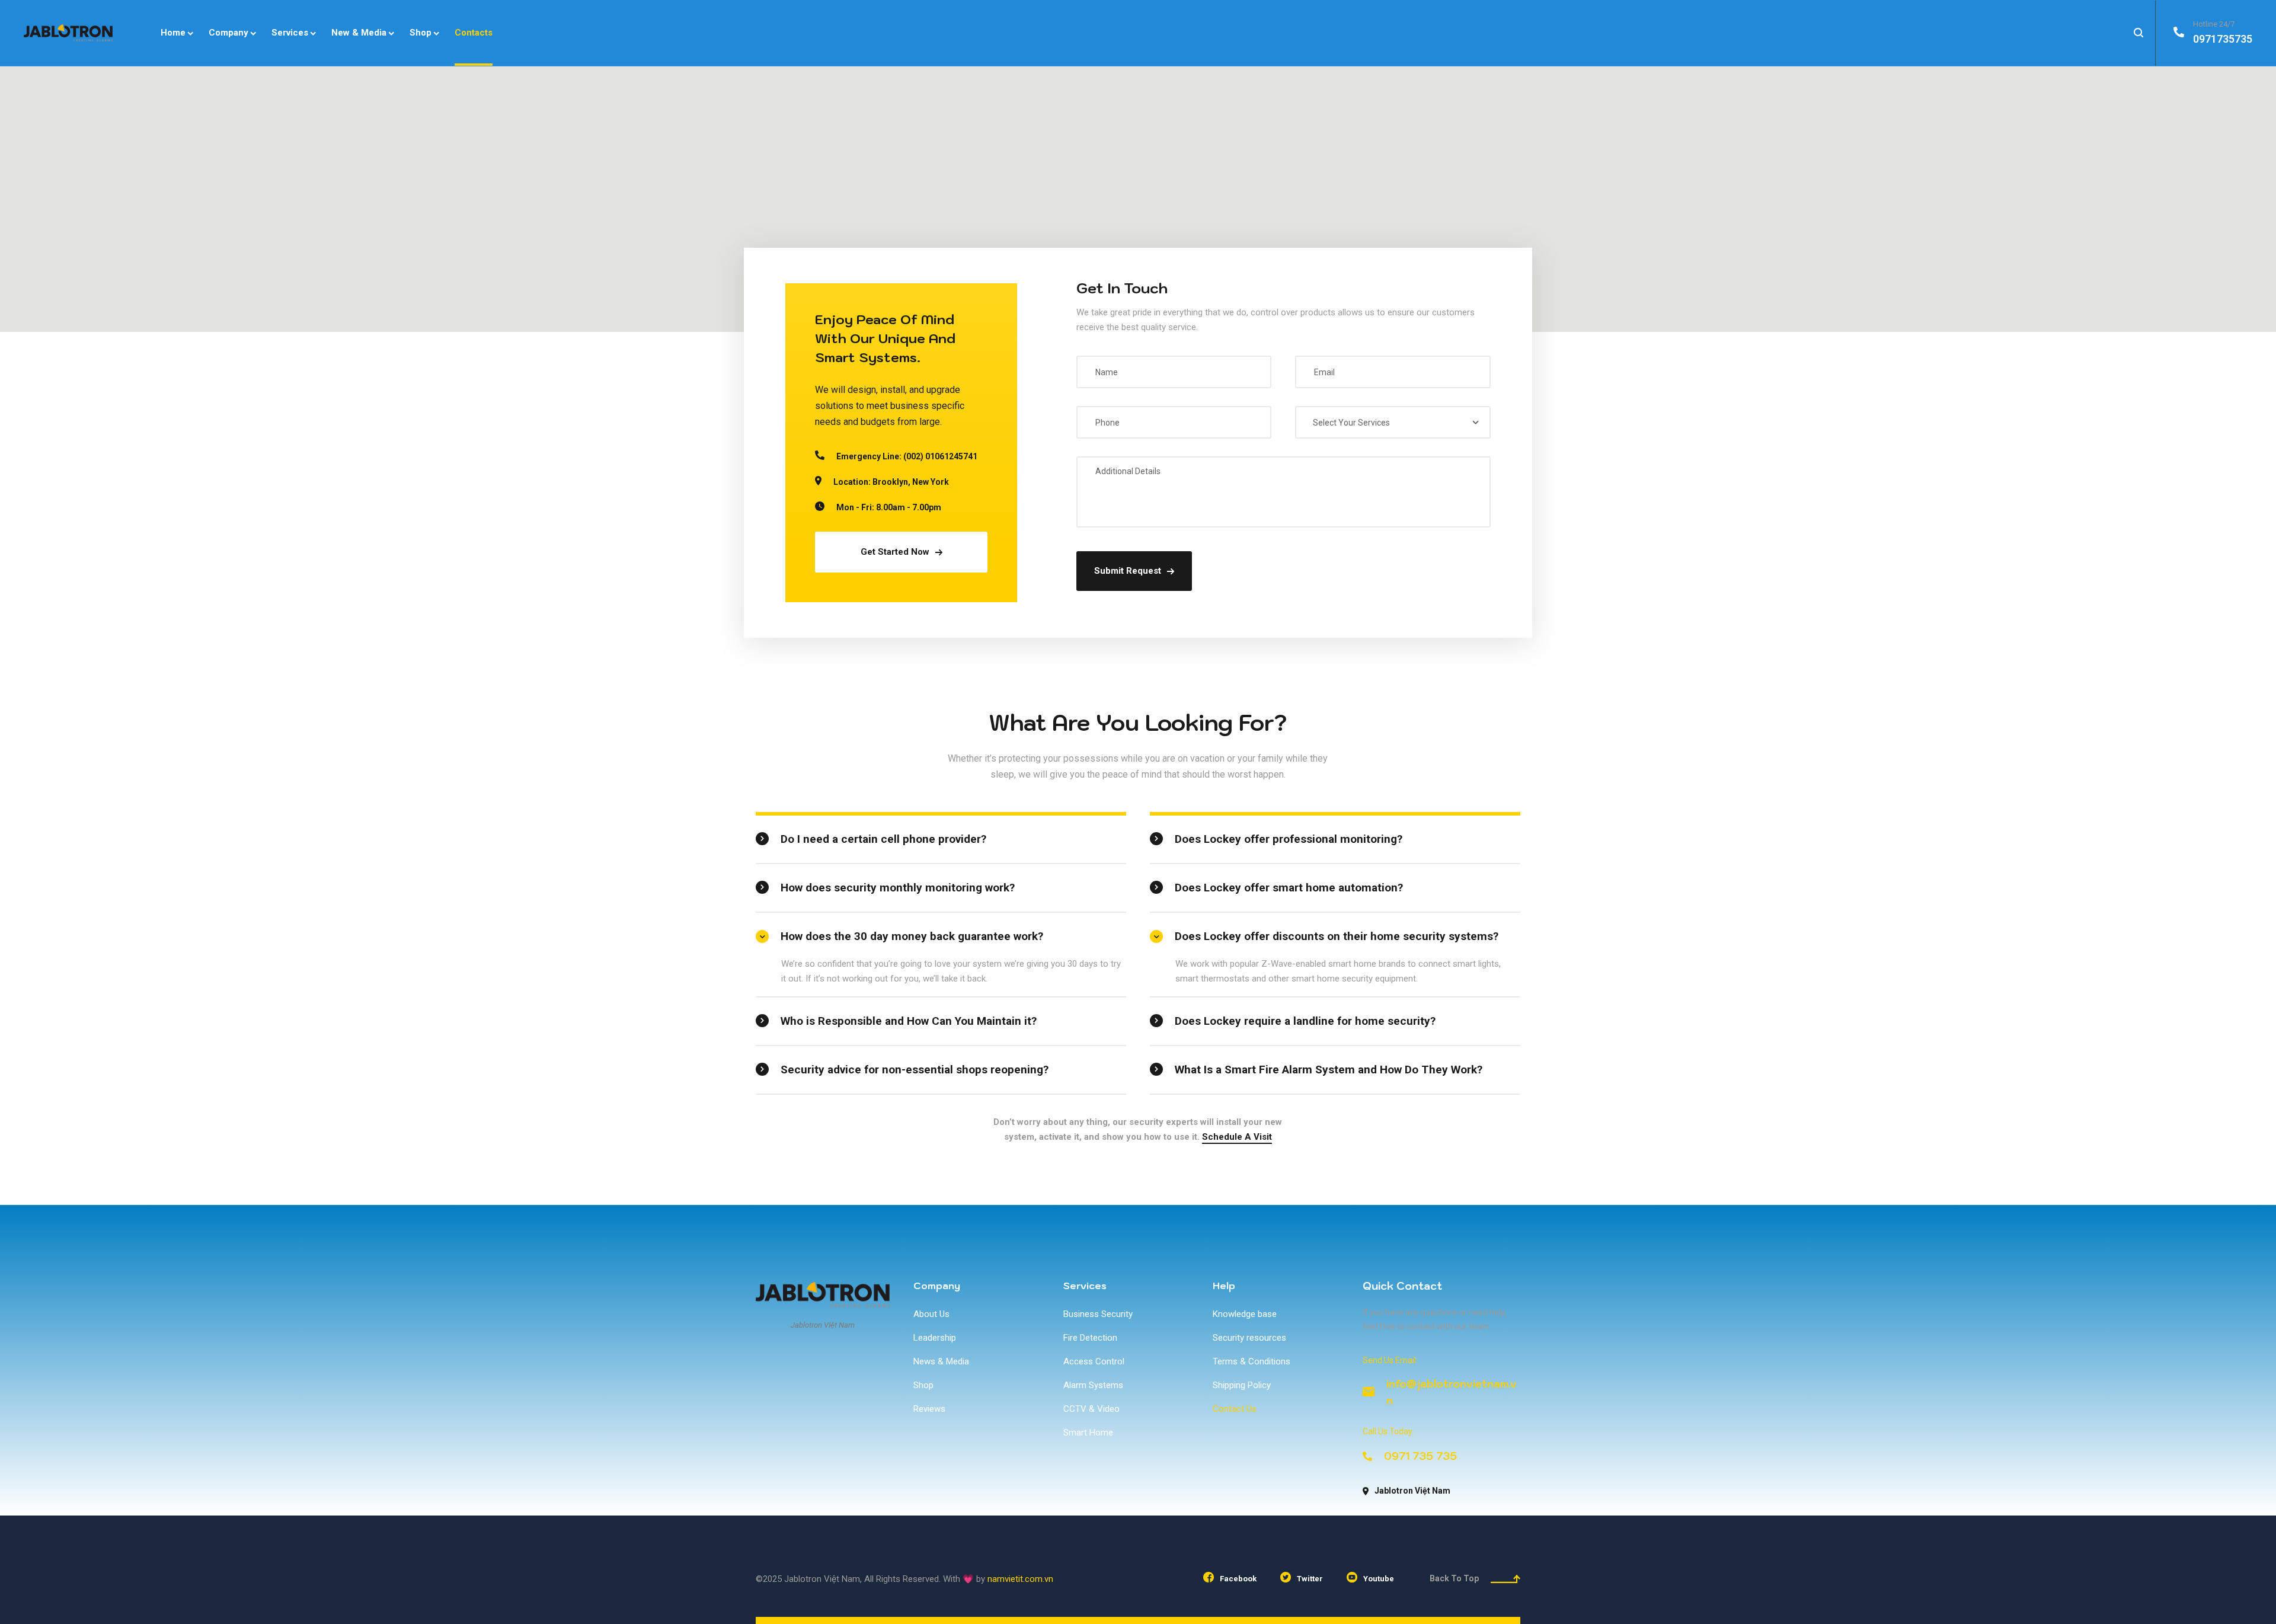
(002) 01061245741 (940, 456)
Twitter (1310, 1579)
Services (1085, 1286)
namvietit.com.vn (1020, 1579)
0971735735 (2223, 39)
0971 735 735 (1420, 1456)
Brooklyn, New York (911, 482)
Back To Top (1454, 1578)
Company (937, 1286)
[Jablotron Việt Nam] (68, 33)
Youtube (1379, 1579)
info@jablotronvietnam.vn (1452, 1392)
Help (1224, 1286)
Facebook (1238, 1579)
